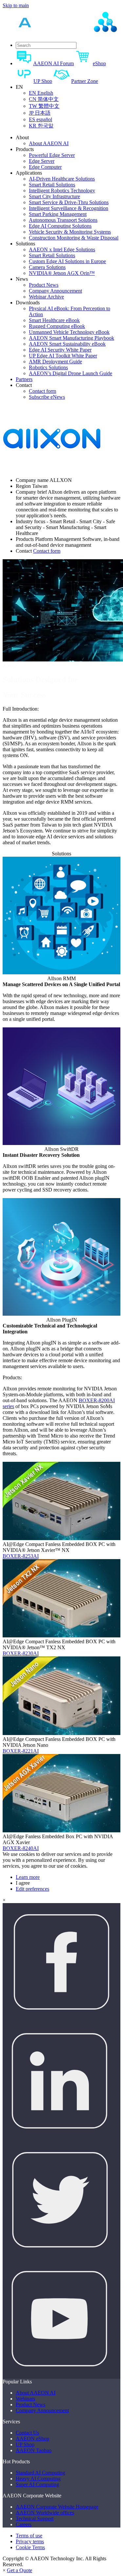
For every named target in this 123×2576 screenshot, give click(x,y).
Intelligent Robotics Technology (62, 191)
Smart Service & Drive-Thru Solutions (69, 202)
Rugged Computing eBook (57, 326)
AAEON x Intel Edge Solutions (62, 249)
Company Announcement (55, 291)
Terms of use (29, 2536)
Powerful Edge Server (52, 155)
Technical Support (35, 2519)
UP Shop (43, 81)
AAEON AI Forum (53, 63)
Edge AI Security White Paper (60, 350)
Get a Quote (20, 2570)
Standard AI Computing (41, 2473)
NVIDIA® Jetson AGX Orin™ (62, 273)
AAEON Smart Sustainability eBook (67, 344)
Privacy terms (30, 2541)
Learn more (28, 1877)
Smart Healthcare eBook (54, 320)
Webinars (25, 2399)
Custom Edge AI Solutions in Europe (67, 261)
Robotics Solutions (48, 367)
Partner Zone (85, 81)
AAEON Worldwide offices (45, 2513)
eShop (99, 63)
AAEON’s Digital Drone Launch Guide (71, 373)
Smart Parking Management (58, 214)
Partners (24, 379)
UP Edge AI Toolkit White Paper (63, 356)
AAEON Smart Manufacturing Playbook (72, 338)
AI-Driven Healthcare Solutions (62, 179)
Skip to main (16, 5)
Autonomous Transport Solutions (63, 220)
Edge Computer (45, 167)
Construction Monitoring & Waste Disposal (74, 238)
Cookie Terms (30, 2547)
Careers (24, 2524)
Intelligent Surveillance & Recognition (69, 208)
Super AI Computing (37, 2484)
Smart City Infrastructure (54, 196)
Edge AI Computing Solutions (60, 226)
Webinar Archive (46, 297)
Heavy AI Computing (38, 2479)
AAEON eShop (32, 2439)
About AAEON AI (49, 143)
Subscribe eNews (47, 397)
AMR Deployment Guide (55, 362)
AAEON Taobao (34, 2450)
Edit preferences (32, 1889)
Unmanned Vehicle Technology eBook (69, 332)
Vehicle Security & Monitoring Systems (70, 232)
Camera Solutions (47, 267)
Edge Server (42, 161)
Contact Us (27, 2433)
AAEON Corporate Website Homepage (57, 2507)
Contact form (42, 391)
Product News (44, 285)
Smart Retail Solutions (52, 185)
